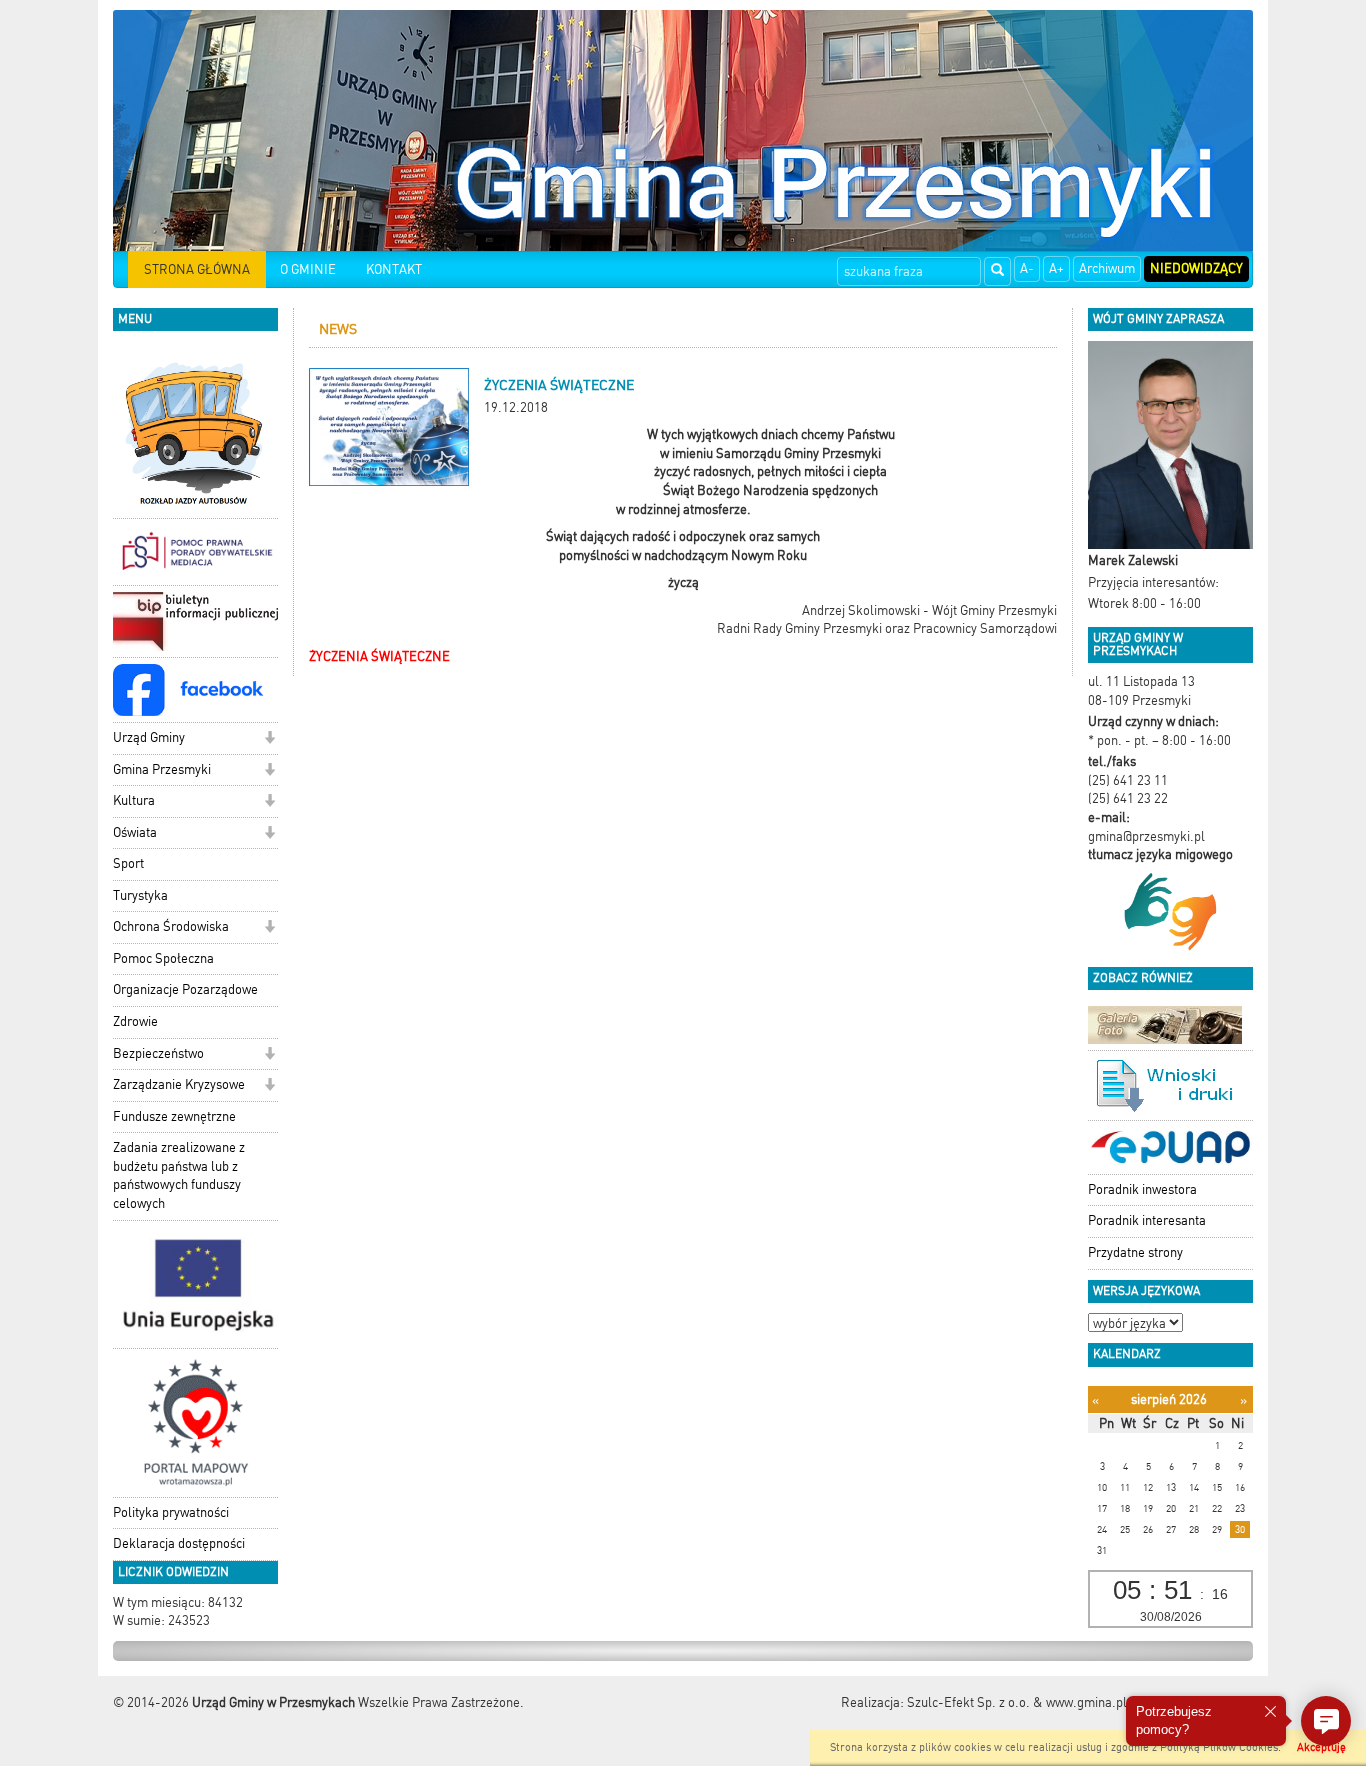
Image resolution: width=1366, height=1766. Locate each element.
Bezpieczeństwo (158, 1053)
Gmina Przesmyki (162, 769)
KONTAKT (394, 269)
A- (1027, 268)
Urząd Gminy (149, 737)
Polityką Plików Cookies (1219, 1747)
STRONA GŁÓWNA (197, 269)
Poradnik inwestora (1142, 1189)
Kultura (134, 800)
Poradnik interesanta (1147, 1220)
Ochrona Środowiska (171, 926)
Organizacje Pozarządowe (185, 989)
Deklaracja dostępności (179, 1543)
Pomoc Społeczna (163, 958)
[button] (269, 739)
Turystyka (140, 895)
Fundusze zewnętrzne (174, 1116)
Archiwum (1107, 268)
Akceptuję (1321, 1747)
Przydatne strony (1135, 1252)
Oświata (135, 832)
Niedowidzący (1196, 268)
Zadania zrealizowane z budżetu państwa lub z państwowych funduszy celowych (179, 1175)
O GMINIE (308, 269)
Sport (128, 863)
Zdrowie (135, 1021)
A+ (1056, 268)
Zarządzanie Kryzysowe (179, 1084)
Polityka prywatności (171, 1512)
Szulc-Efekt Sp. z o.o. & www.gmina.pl (1017, 1702)
